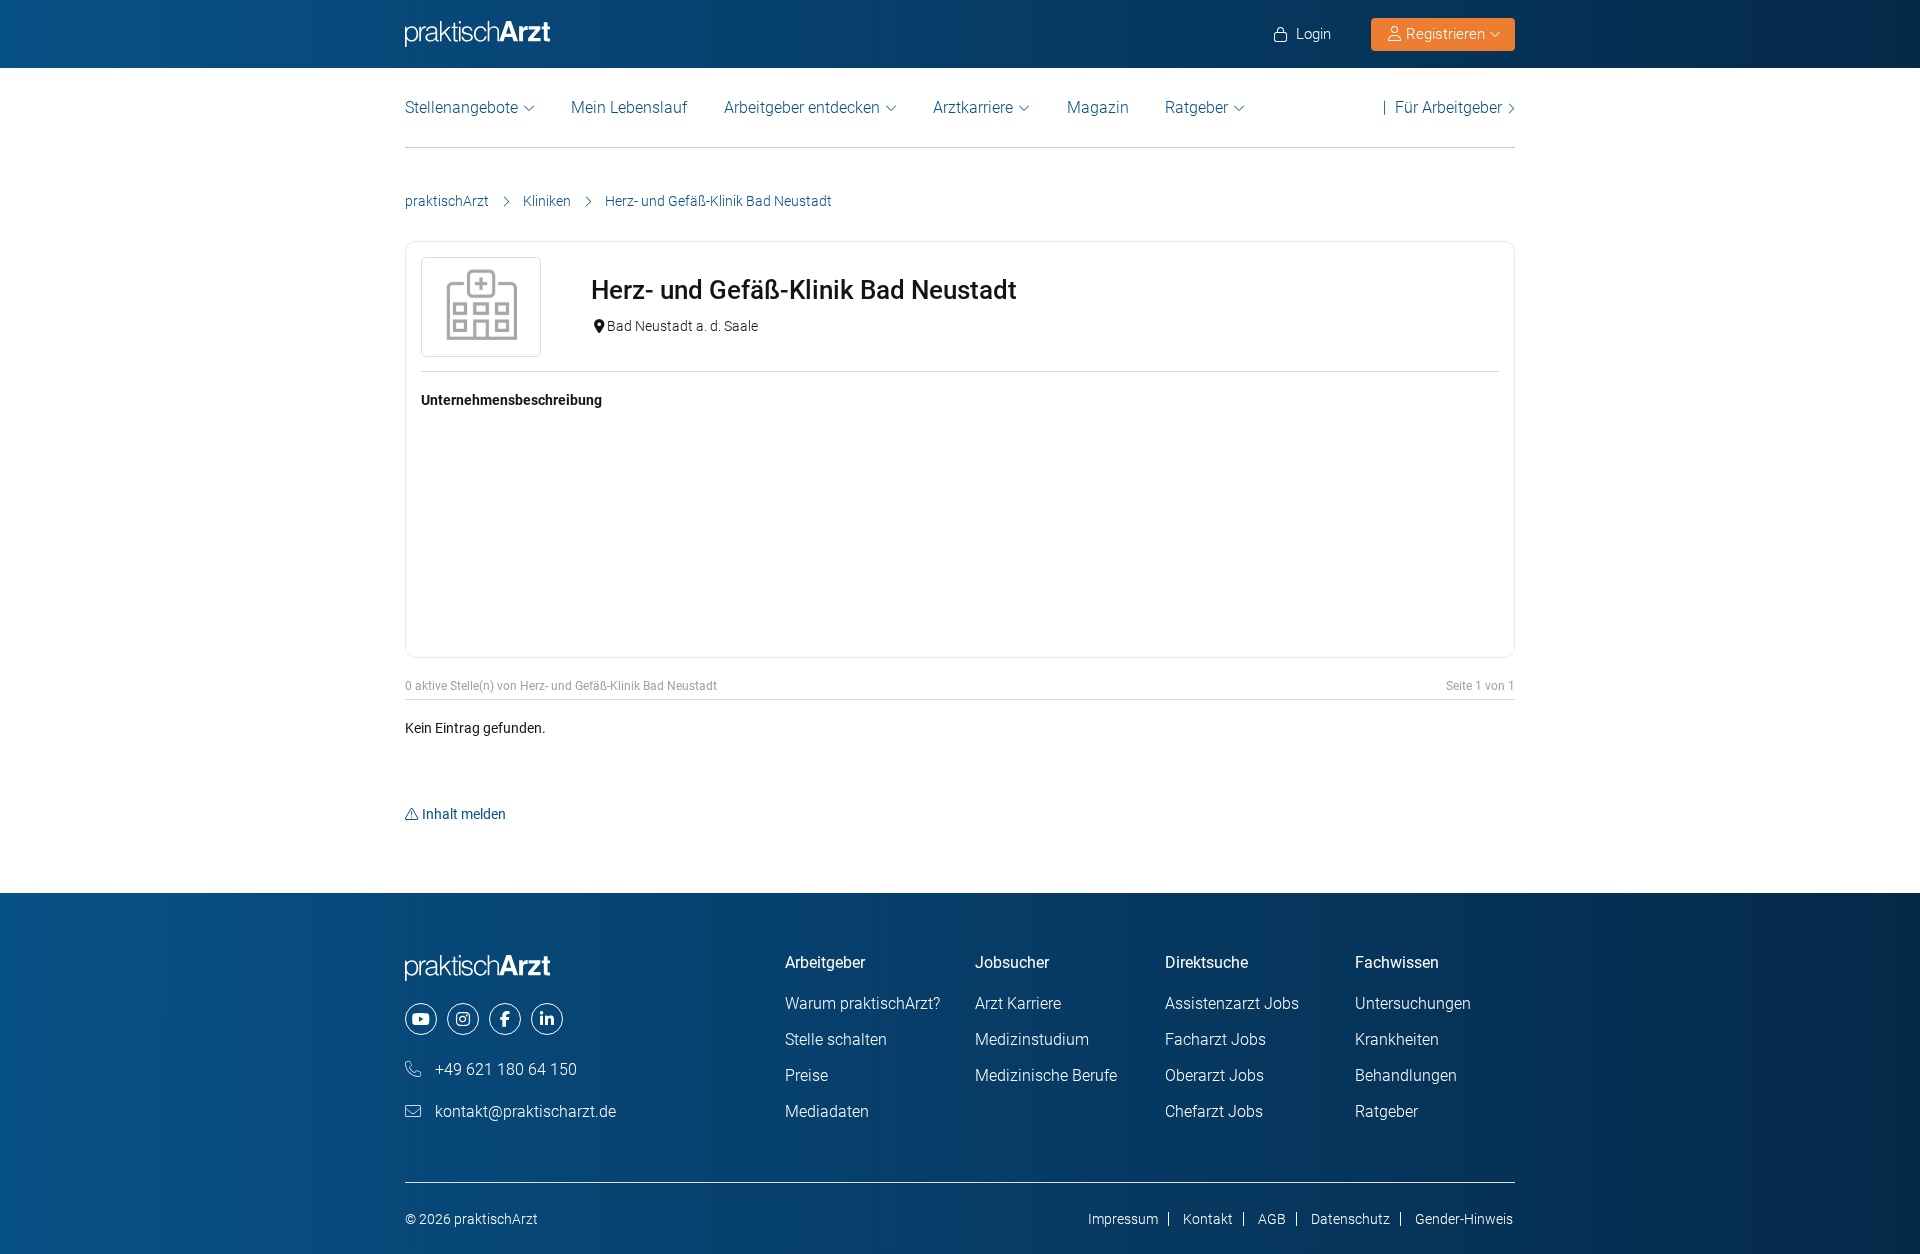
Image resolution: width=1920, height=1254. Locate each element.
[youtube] (421, 1019)
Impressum (1123, 1219)
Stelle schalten (836, 1039)
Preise (806, 1075)
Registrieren (1445, 34)
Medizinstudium (1032, 1039)
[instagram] (463, 1019)
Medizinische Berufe (1046, 1075)
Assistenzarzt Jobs (1232, 1003)
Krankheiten (1397, 1039)
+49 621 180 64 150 (504, 1069)
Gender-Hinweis (1464, 1219)
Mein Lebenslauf (629, 107)
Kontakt (1208, 1219)
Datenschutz (1350, 1219)
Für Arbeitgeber (1448, 107)
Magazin (1098, 107)
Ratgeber (1196, 107)
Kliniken (547, 201)
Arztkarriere (973, 107)
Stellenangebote (461, 107)
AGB (1272, 1219)
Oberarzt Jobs (1214, 1075)
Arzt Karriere (1018, 1003)
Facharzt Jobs (1215, 1039)
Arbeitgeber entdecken (802, 107)
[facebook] (505, 1019)
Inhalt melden (464, 814)
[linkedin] (547, 1019)
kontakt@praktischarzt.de (523, 1111)
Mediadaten (827, 1111)
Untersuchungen (1413, 1003)
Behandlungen (1406, 1075)
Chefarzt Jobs (1214, 1111)
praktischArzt (447, 201)
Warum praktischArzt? (862, 1003)
